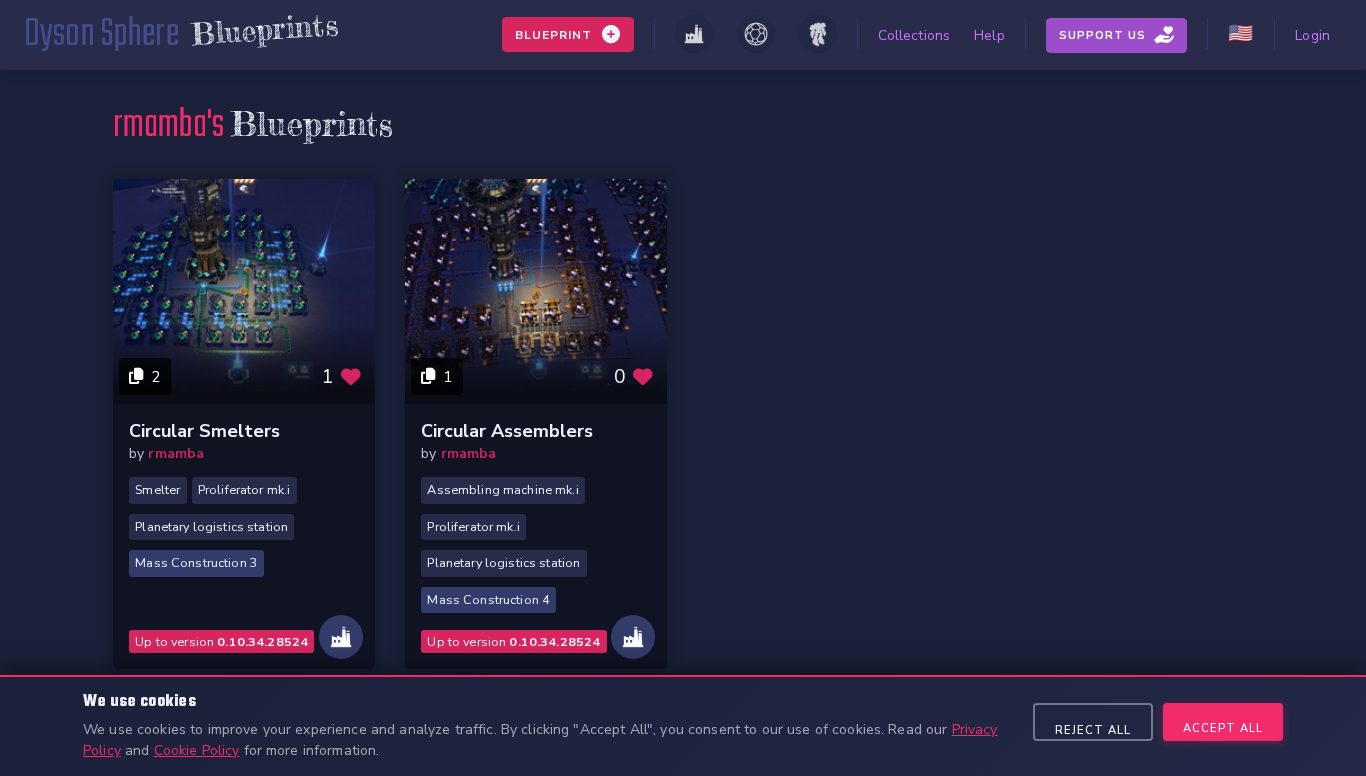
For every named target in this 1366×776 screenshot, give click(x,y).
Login (1312, 35)
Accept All (1223, 728)
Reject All (1093, 730)
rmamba (176, 453)
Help (989, 35)
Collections (914, 35)
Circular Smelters (204, 431)
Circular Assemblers (507, 431)
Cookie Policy (197, 750)
